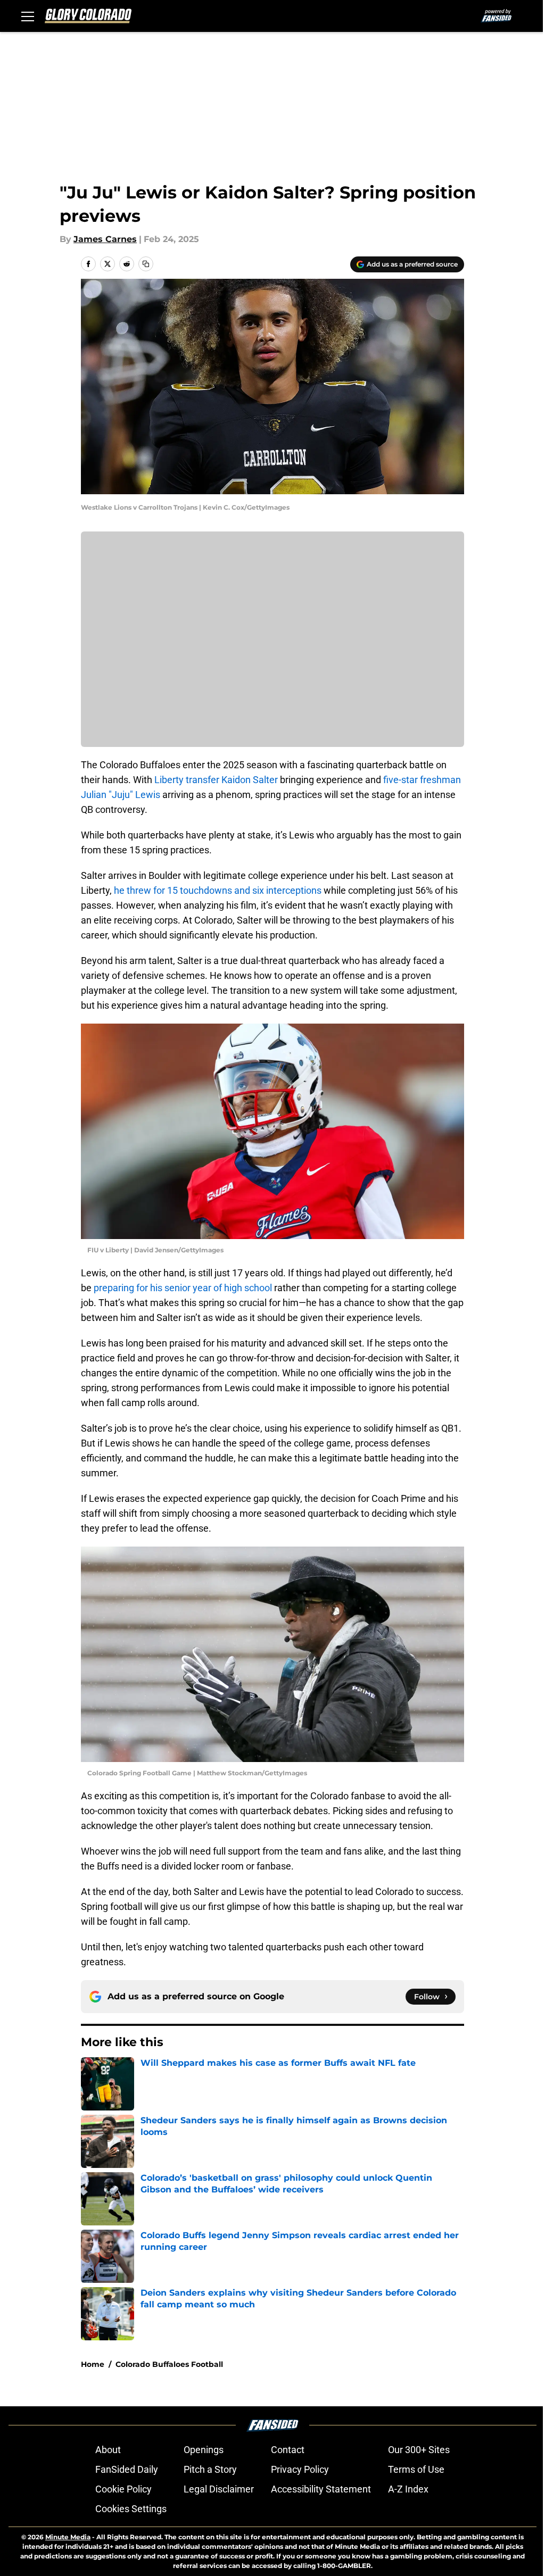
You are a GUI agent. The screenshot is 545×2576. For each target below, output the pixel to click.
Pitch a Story (210, 2469)
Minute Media (68, 2537)
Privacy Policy (300, 2469)
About (108, 2450)
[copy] (146, 264)
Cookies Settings (131, 2509)
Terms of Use (416, 2469)
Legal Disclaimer (219, 2489)
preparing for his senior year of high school (183, 1288)
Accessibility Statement (321, 2489)
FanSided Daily (127, 2469)
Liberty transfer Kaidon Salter (216, 780)
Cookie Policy (123, 2489)
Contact (288, 2450)
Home (93, 2364)
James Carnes (105, 239)
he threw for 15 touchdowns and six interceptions (218, 890)
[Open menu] (28, 16)
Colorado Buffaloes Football (169, 2364)
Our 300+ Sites (419, 2450)
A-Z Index (408, 2489)
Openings (204, 2450)
